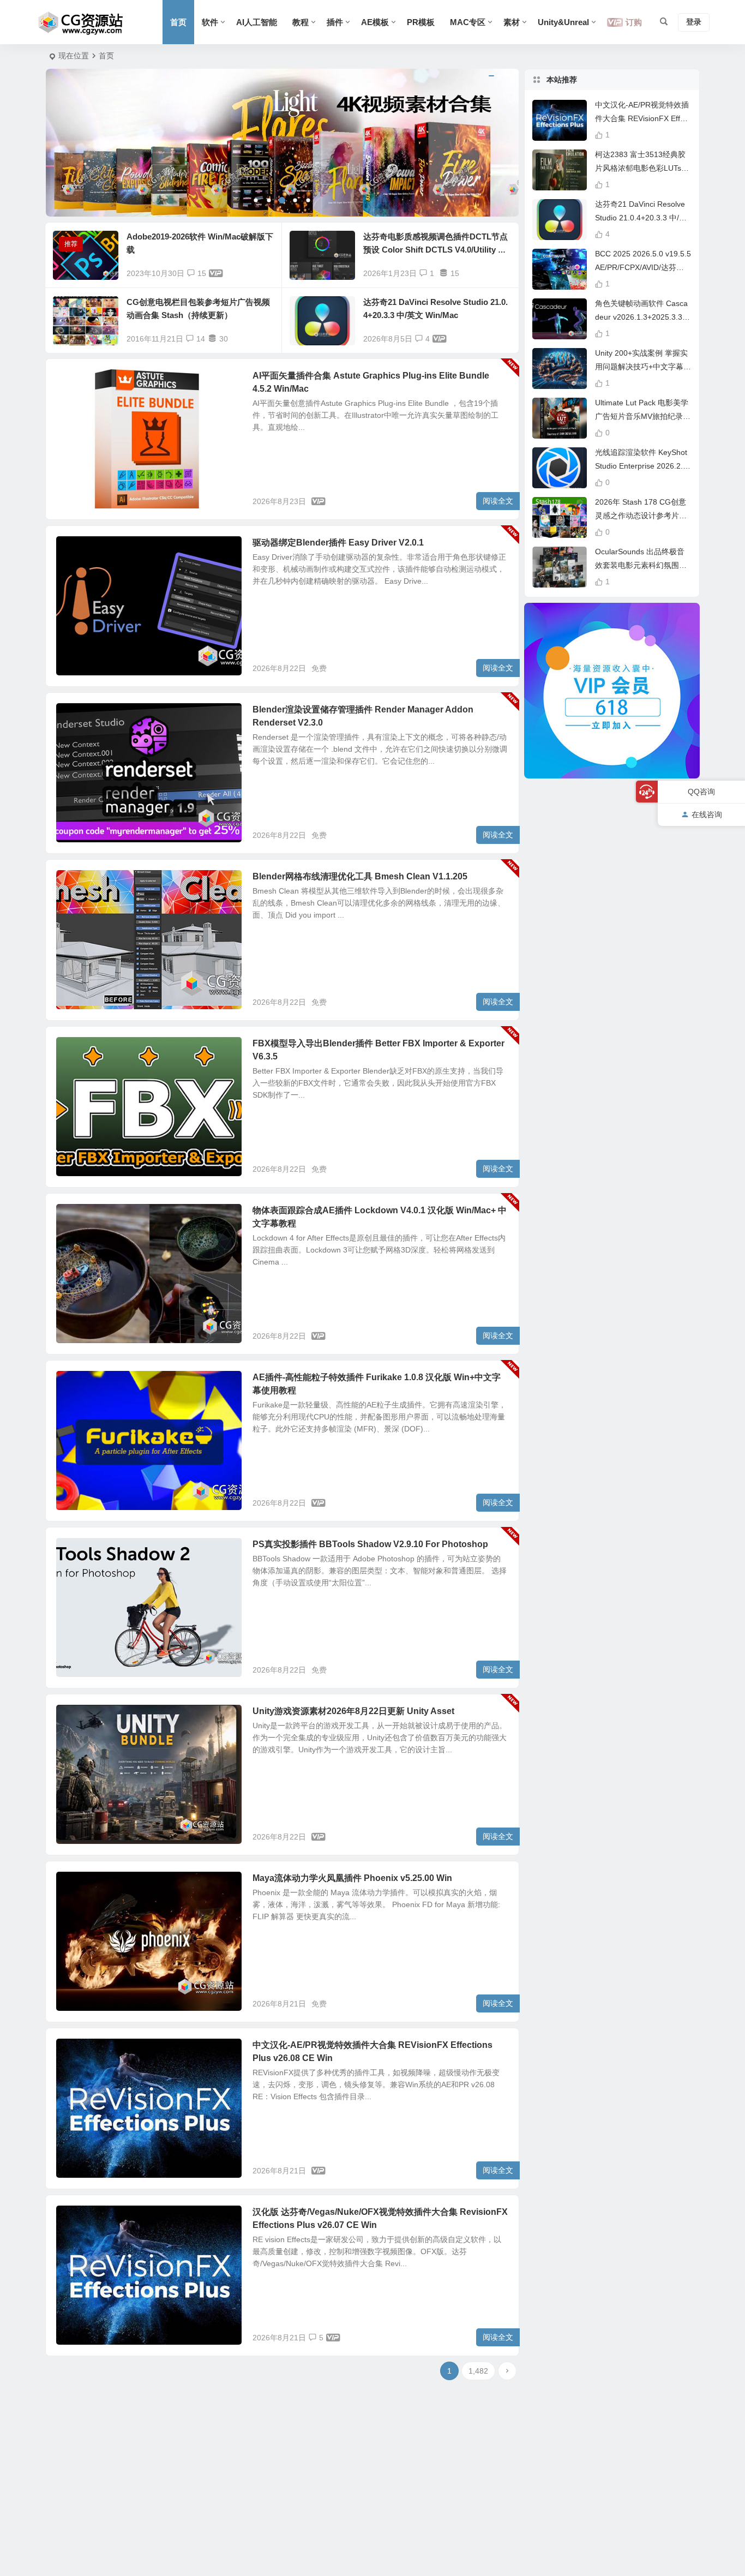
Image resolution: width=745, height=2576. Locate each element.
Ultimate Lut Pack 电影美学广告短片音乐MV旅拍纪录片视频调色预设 (643, 416)
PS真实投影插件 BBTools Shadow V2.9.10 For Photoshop (370, 1544)
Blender (78, 549)
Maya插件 (81, 1884)
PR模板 (421, 22)
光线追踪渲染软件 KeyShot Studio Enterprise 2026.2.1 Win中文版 (641, 466)
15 (202, 273)
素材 (512, 22)
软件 (210, 22)
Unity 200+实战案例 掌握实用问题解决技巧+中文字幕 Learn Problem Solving (642, 367)
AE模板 (375, 22)
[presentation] (76, 143)
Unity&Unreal (563, 22)
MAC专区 (468, 22)
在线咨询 (707, 814)
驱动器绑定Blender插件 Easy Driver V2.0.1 (338, 543)
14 (201, 339)
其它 (73, 382)
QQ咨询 (701, 792)
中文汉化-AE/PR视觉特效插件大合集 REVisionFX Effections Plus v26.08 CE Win (643, 118)
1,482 (478, 2371)
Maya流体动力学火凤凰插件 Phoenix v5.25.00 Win (352, 1878)
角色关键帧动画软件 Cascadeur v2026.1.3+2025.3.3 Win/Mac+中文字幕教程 (641, 317)
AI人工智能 (257, 22)
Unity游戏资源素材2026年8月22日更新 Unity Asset (353, 1711)
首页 (178, 22)
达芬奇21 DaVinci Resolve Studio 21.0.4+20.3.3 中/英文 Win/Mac (641, 218)
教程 (301, 22)
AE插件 (77, 1217)
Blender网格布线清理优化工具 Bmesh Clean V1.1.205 (360, 876)
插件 (335, 22)
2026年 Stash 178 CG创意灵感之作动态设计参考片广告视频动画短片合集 (641, 516)
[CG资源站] (81, 22)
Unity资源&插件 (89, 1717)
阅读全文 (498, 501)
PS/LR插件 (82, 1550)
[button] (256, 200)
